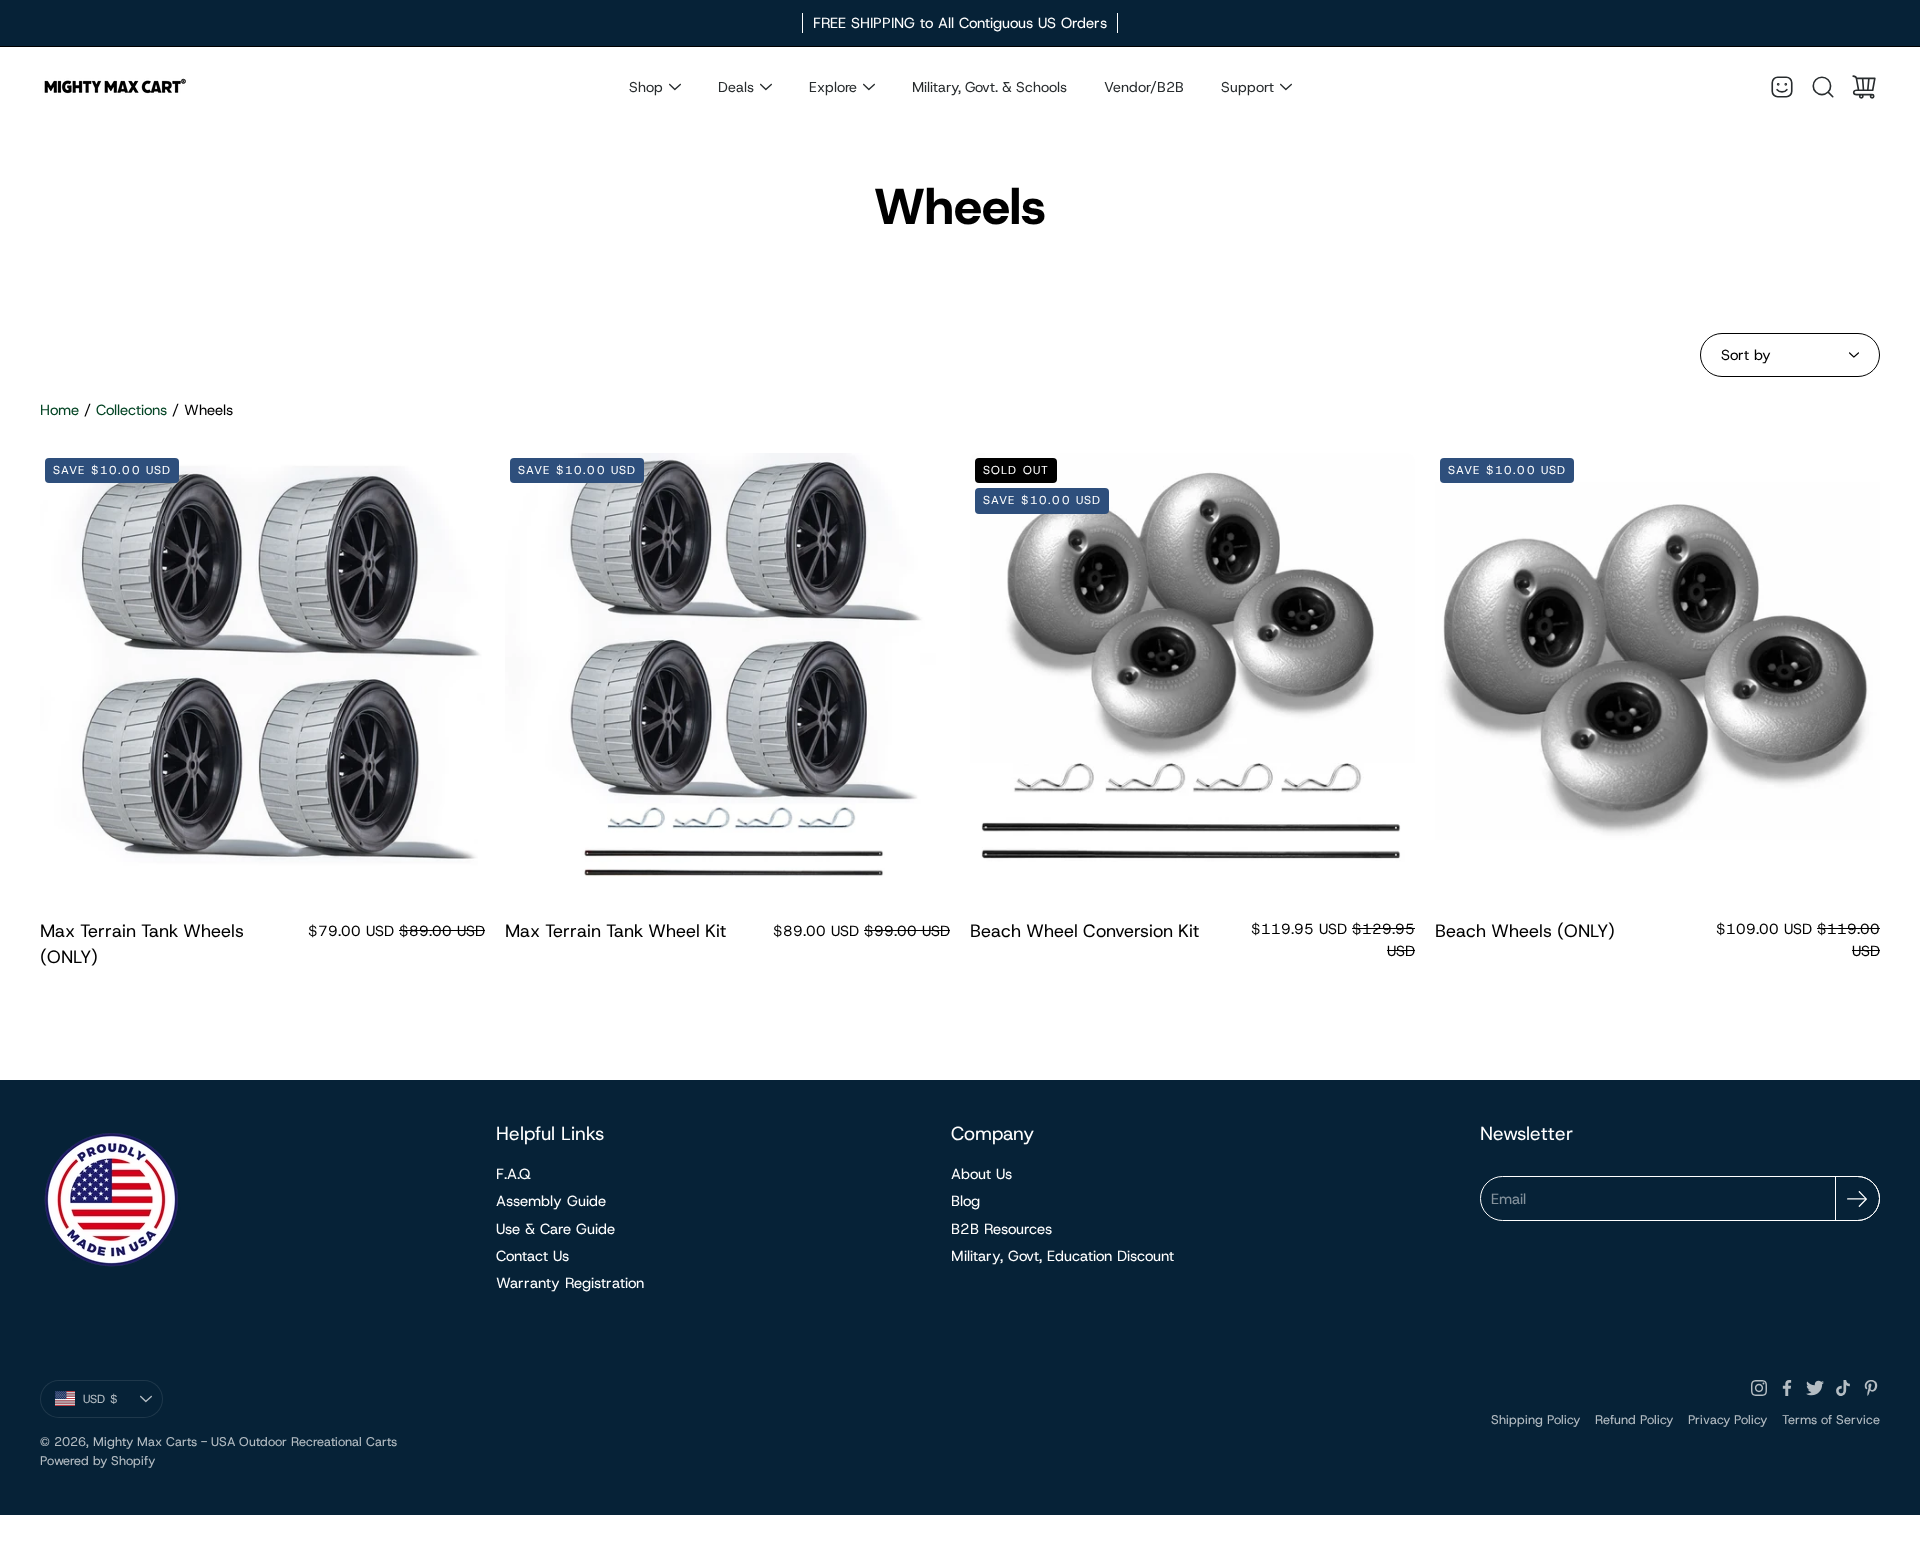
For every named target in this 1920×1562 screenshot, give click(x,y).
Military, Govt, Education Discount (1062, 1256)
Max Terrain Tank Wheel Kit (615, 931)
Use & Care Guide (555, 1229)
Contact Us (532, 1256)
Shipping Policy (1535, 1419)
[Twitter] (1815, 1388)
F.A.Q (513, 1174)
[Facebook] (1787, 1388)
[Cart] (1864, 87)
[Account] (1782, 87)
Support (1247, 87)
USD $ (123, 1403)
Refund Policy (1634, 1419)
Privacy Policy (1727, 1419)
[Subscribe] (1857, 1198)
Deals (736, 87)
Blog (965, 1201)
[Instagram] (1759, 1388)
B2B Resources (1001, 1229)
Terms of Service (1831, 1419)
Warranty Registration (570, 1283)
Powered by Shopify (97, 1460)
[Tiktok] (1843, 1388)
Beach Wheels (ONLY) (1525, 931)
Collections (131, 410)
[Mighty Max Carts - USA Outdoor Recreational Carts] (115, 87)
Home (59, 410)
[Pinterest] (1871, 1388)
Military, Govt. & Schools (989, 87)
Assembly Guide (551, 1201)
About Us (981, 1174)
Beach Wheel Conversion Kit (1084, 931)
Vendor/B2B (1144, 87)
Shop (646, 87)
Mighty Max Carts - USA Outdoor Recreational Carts (245, 1441)
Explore (833, 87)
